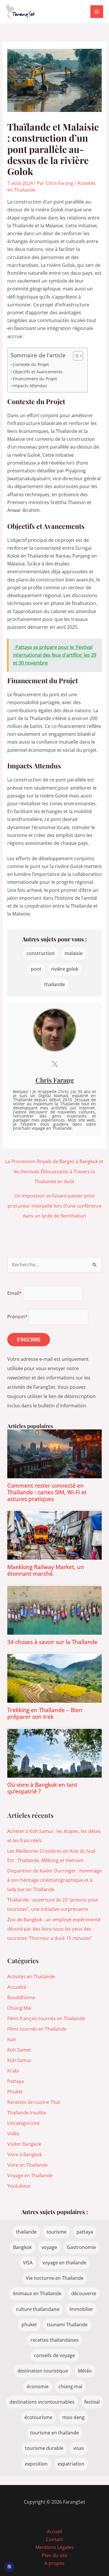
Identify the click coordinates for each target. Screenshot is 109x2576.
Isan (12, 2039)
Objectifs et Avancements (38, 372)
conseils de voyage (54, 2355)
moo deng (73, 2417)
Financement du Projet (35, 379)
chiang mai (70, 2386)
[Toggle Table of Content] (75, 356)
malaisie (74, 953)
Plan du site (55, 2555)
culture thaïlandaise (38, 2309)
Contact (54, 2539)
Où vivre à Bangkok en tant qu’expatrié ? (42, 1788)
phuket (29, 2325)
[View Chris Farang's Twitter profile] (55, 1064)
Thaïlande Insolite (27, 2113)
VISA (28, 2263)
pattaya (85, 2232)
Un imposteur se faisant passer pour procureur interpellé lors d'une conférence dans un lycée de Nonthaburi (54, 1197)
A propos (54, 2563)
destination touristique (43, 2371)
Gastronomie (81, 2247)
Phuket (15, 2092)
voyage (49, 2247)
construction (41, 953)
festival (92, 2402)
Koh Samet (19, 2050)
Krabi (13, 2071)
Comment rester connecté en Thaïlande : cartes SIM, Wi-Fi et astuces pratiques (47, 1492)
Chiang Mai (19, 2008)
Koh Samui (19, 2060)
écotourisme (38, 2417)
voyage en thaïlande (64, 2263)
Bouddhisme (21, 1997)
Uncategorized (23, 2123)
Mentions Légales (54, 2547)
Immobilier (81, 2309)
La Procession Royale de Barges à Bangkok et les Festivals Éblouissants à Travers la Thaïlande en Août (54, 1163)
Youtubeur (19, 2186)
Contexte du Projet (31, 364)
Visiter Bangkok (24, 2144)
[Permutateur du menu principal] (97, 12)
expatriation (71, 2464)
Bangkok (22, 2247)
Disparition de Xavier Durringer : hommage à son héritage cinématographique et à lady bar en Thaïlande (54, 1880)
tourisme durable (44, 2448)
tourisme (57, 2232)
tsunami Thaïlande (67, 2325)
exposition (36, 2464)
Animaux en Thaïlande (37, 2293)
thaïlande (54, 984)
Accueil (54, 2532)
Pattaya (16, 2081)
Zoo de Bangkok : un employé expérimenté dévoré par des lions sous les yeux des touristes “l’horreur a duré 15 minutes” (54, 1929)
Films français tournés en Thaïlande (46, 2018)
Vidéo (14, 2134)
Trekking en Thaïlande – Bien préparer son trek (45, 1713)
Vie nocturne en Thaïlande (55, 2278)
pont (36, 969)
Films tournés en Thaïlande (37, 2029)
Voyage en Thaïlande (30, 2175)
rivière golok (65, 969)
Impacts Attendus (30, 386)
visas (79, 2448)
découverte (84, 2293)
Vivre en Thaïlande (27, 2165)
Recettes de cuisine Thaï (34, 2102)
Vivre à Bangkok (25, 2154)
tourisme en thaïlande (54, 2433)
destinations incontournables (42, 2402)
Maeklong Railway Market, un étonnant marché (46, 1570)
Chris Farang (55, 1080)
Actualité (17, 1987)
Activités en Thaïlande (31, 1977)
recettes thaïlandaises (55, 2340)
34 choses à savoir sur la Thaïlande (52, 1642)
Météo (85, 2371)
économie (38, 2386)
